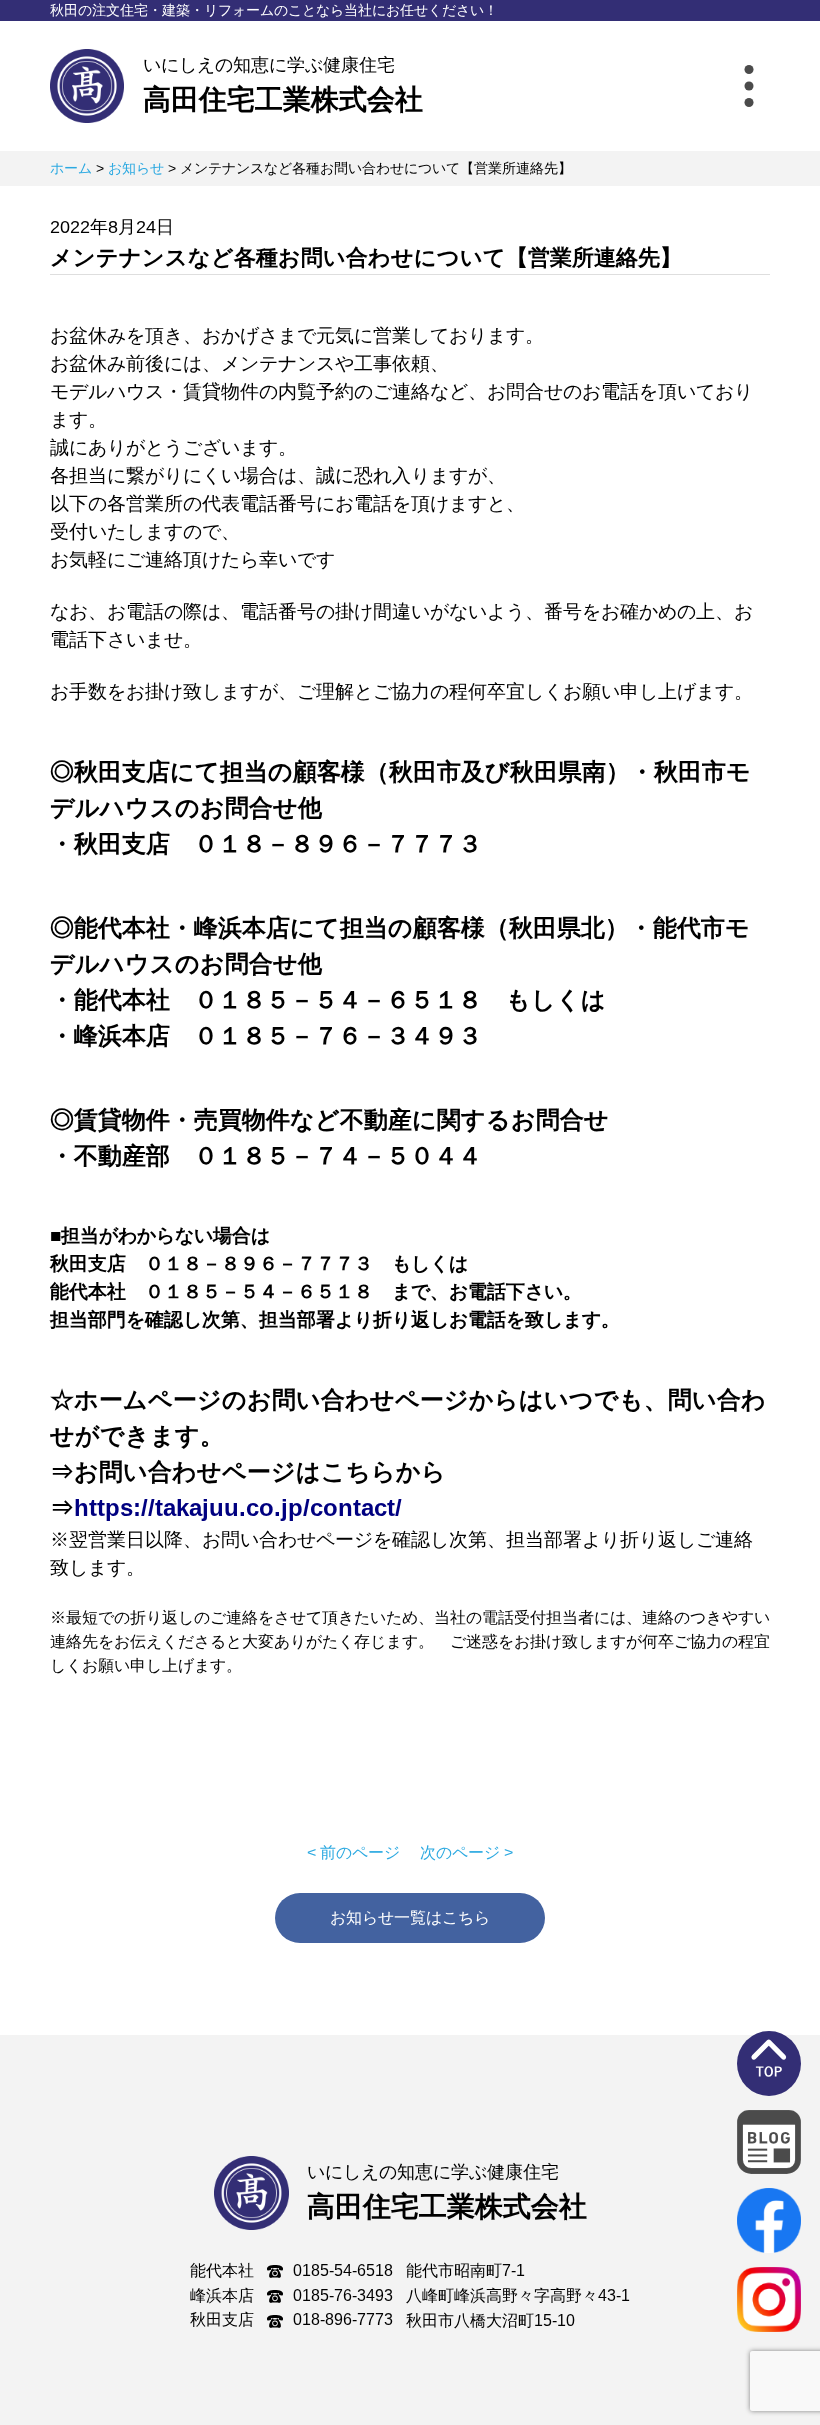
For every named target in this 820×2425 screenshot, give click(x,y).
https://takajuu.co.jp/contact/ (238, 1507)
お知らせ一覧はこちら (410, 1917)
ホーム (71, 168)
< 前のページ (353, 1852)
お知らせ (136, 168)
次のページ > (466, 1852)
